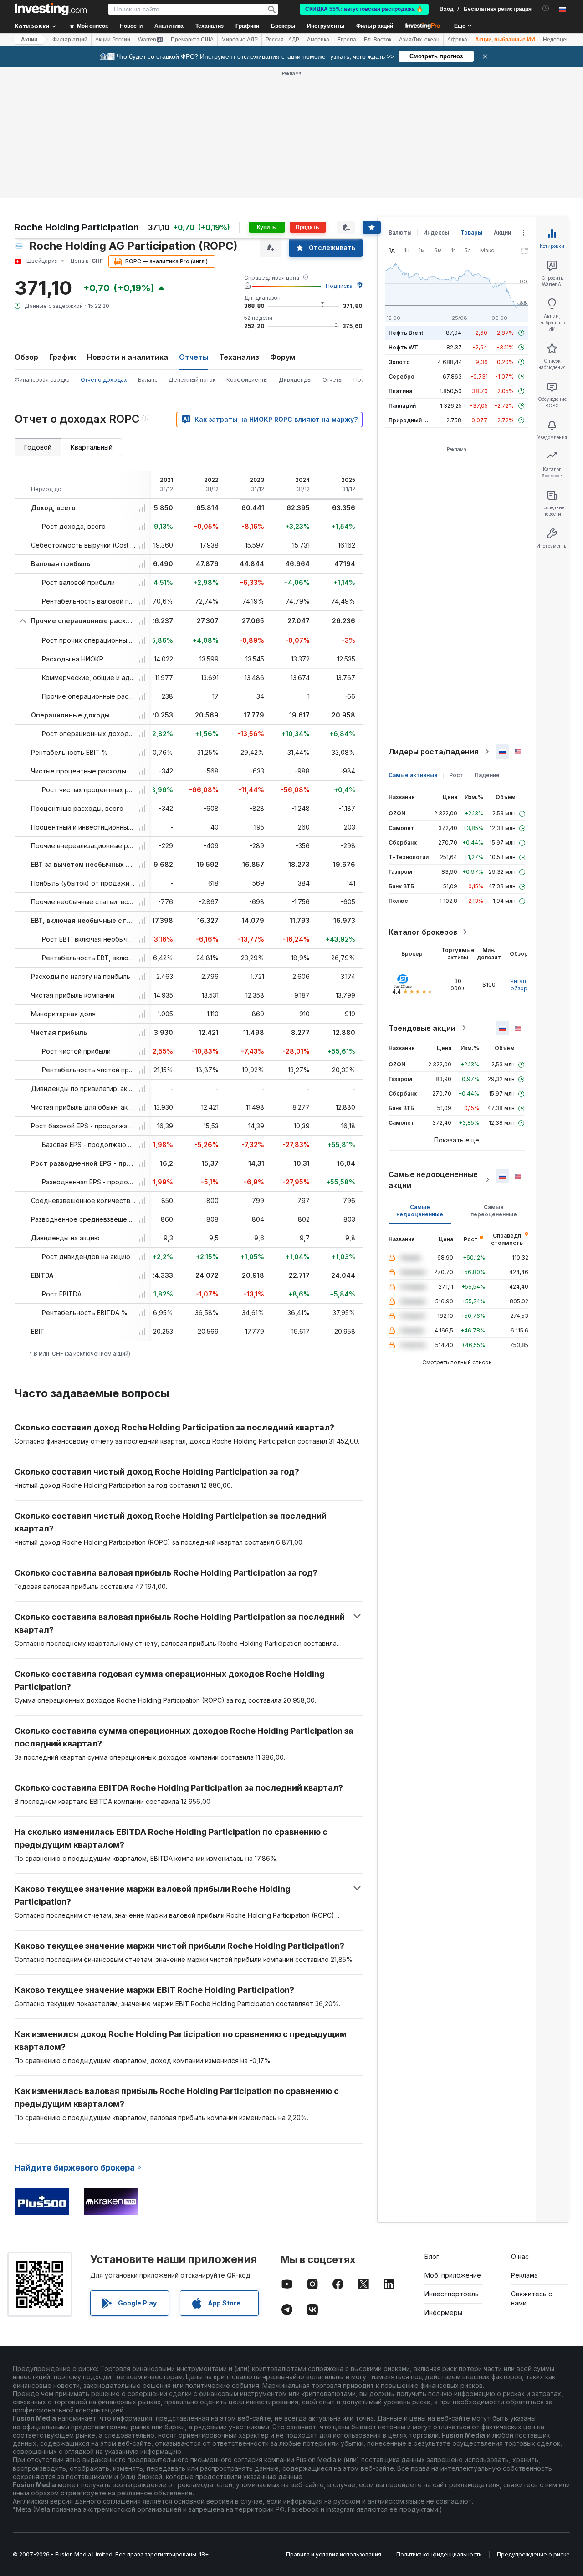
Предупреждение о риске (533, 2554)
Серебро (401, 376)
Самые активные (413, 775)
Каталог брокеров (423, 932)
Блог (432, 2256)
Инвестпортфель (452, 2294)
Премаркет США (192, 40)
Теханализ (239, 357)
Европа (347, 40)
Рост (456, 775)
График (63, 357)
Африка (457, 40)
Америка (318, 40)
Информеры (443, 2312)
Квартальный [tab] (92, 447)
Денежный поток (192, 380)
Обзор (26, 357)
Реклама (524, 2275)
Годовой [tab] (38, 447)
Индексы (436, 233)
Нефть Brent (406, 333)
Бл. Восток (378, 40)
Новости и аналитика (128, 357)
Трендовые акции (422, 1028)
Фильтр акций (375, 26)
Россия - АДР (282, 40)
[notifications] (546, 8)
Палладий (402, 406)
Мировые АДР (240, 40)
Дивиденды (295, 380)
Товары (471, 233)
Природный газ (410, 420)
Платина (400, 391)
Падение (487, 775)
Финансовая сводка (42, 380)
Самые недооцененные (420, 1211)
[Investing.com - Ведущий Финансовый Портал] (51, 9)
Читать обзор (519, 985)
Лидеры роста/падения (433, 752)
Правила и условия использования (334, 2554)
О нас (520, 2256)
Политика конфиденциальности (439, 2554)
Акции (29, 40)
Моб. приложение (453, 2275)
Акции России (113, 40)
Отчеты (332, 380)
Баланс (148, 380)
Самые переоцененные (494, 1211)
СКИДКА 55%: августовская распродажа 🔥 (364, 9)
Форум (283, 357)
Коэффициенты (247, 380)
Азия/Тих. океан (419, 40)
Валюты (400, 233)
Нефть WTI (404, 347)
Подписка (339, 286)
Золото (399, 362)
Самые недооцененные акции (433, 1180)
